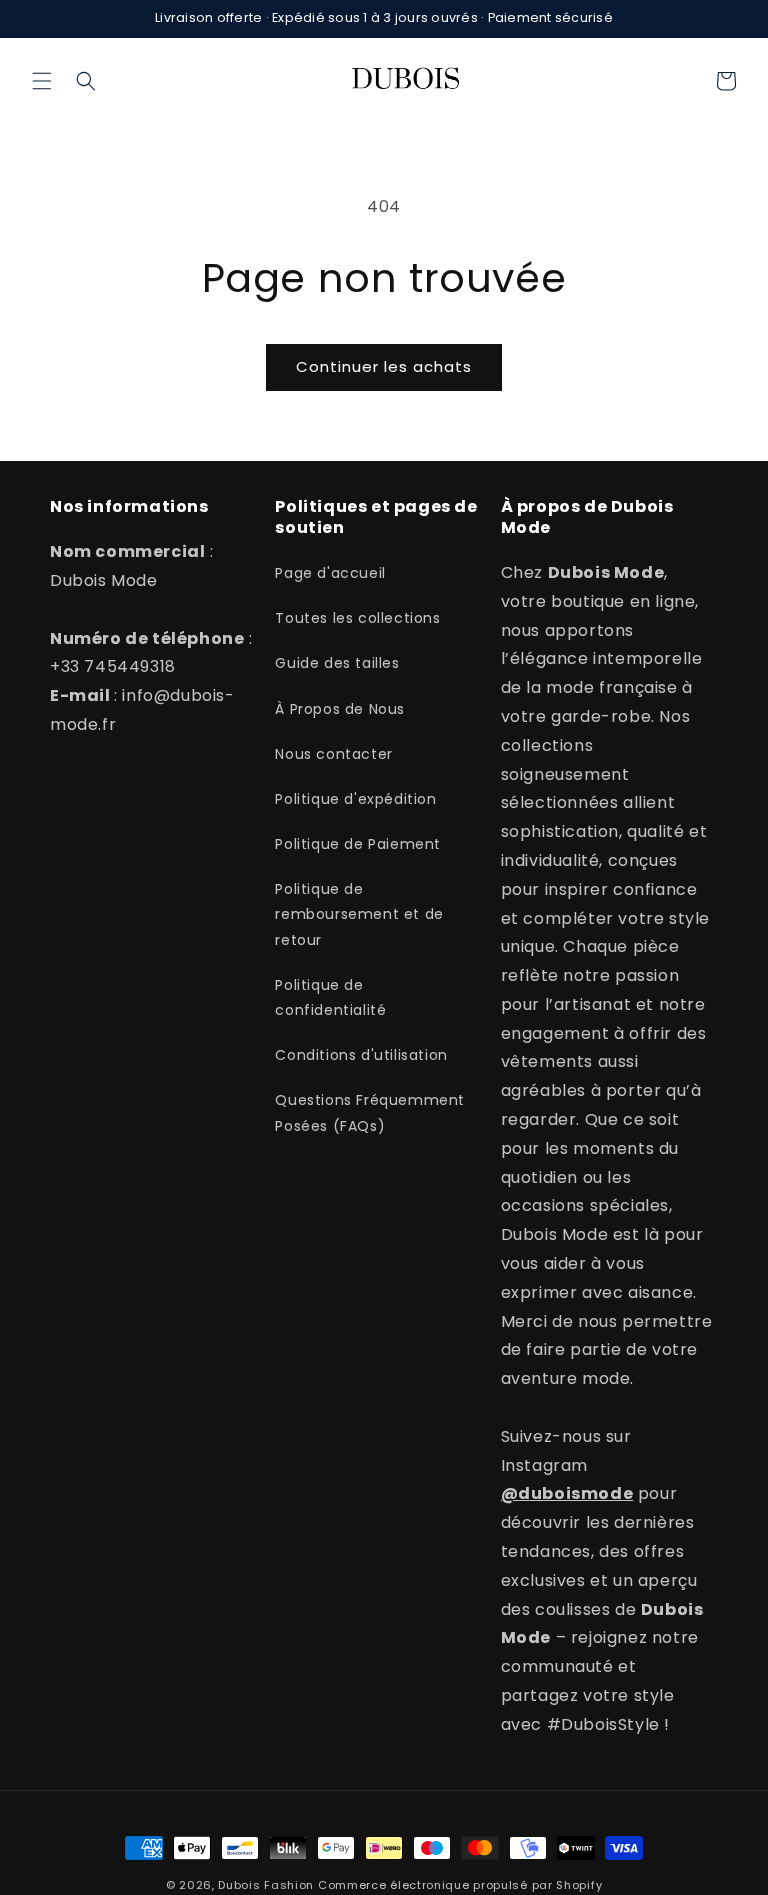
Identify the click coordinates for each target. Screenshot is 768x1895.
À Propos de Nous (340, 709)
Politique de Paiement (358, 844)
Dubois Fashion (266, 1885)
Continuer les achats (384, 366)
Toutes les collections (357, 618)
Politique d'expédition (355, 799)
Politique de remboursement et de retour (359, 914)
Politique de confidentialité (330, 997)
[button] (42, 81)
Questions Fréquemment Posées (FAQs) (370, 1112)
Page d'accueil (330, 573)
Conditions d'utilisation (361, 1055)
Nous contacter (333, 754)
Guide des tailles (337, 663)
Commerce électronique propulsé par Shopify (460, 1885)
